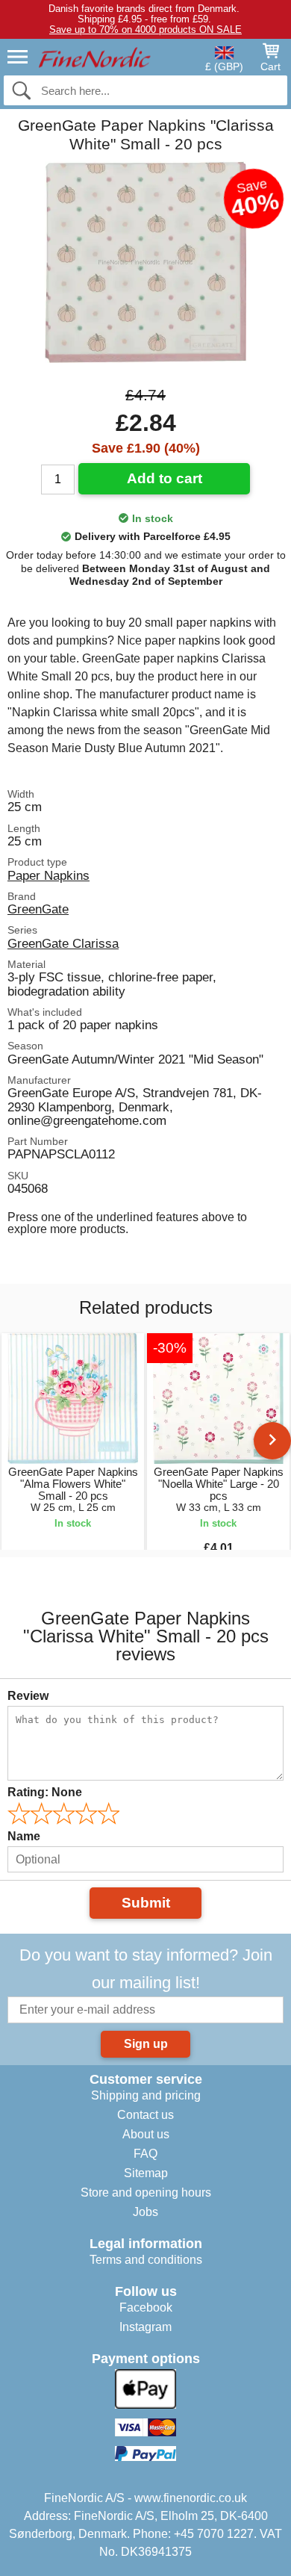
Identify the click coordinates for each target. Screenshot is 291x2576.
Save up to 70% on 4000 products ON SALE (145, 30)
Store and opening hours (146, 2192)
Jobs (145, 2212)
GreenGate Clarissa (63, 943)
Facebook (146, 2307)
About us (146, 2134)
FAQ (145, 2154)
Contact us (145, 2115)
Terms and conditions (146, 2260)
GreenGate (38, 909)
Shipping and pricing (146, 2095)
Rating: (45, 1792)
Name (24, 1836)
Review (28, 1696)
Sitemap (146, 2173)
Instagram (145, 2327)
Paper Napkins (48, 875)
